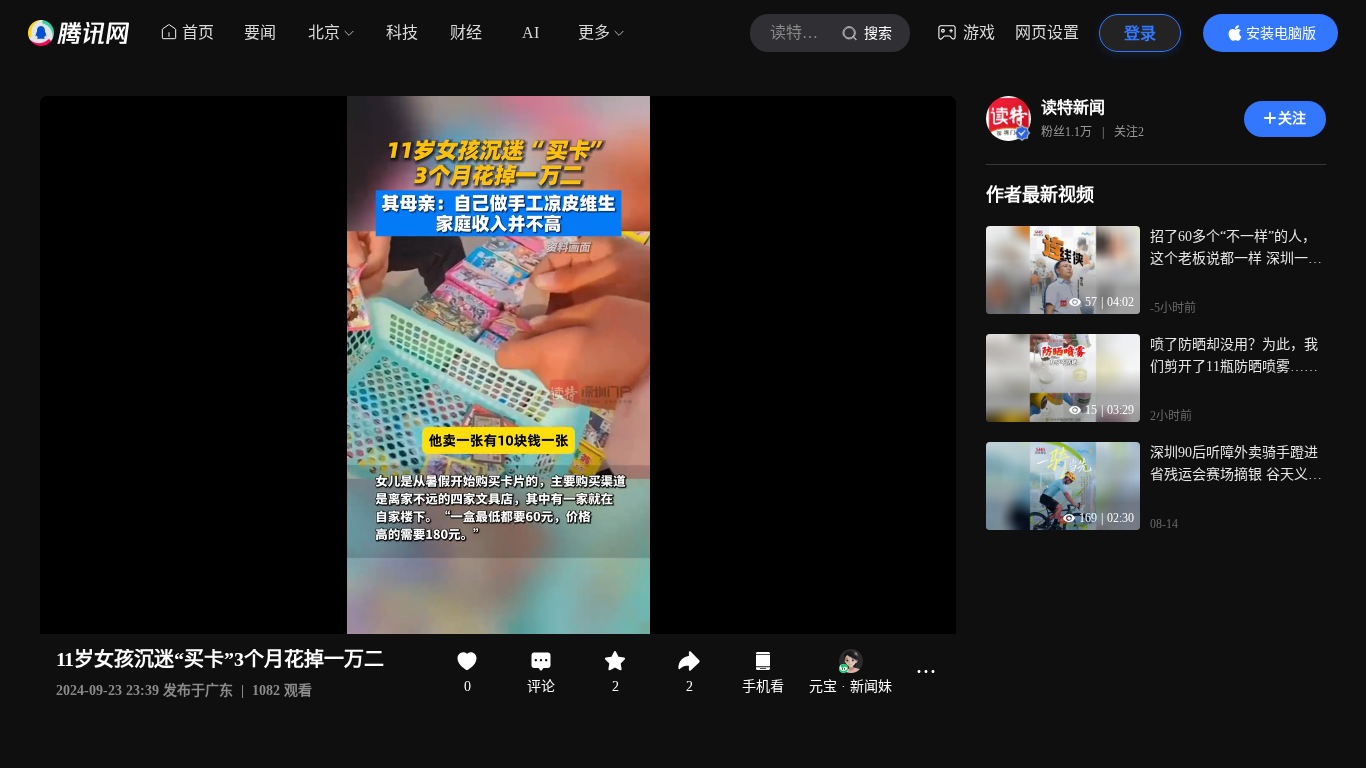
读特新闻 (1073, 107)
